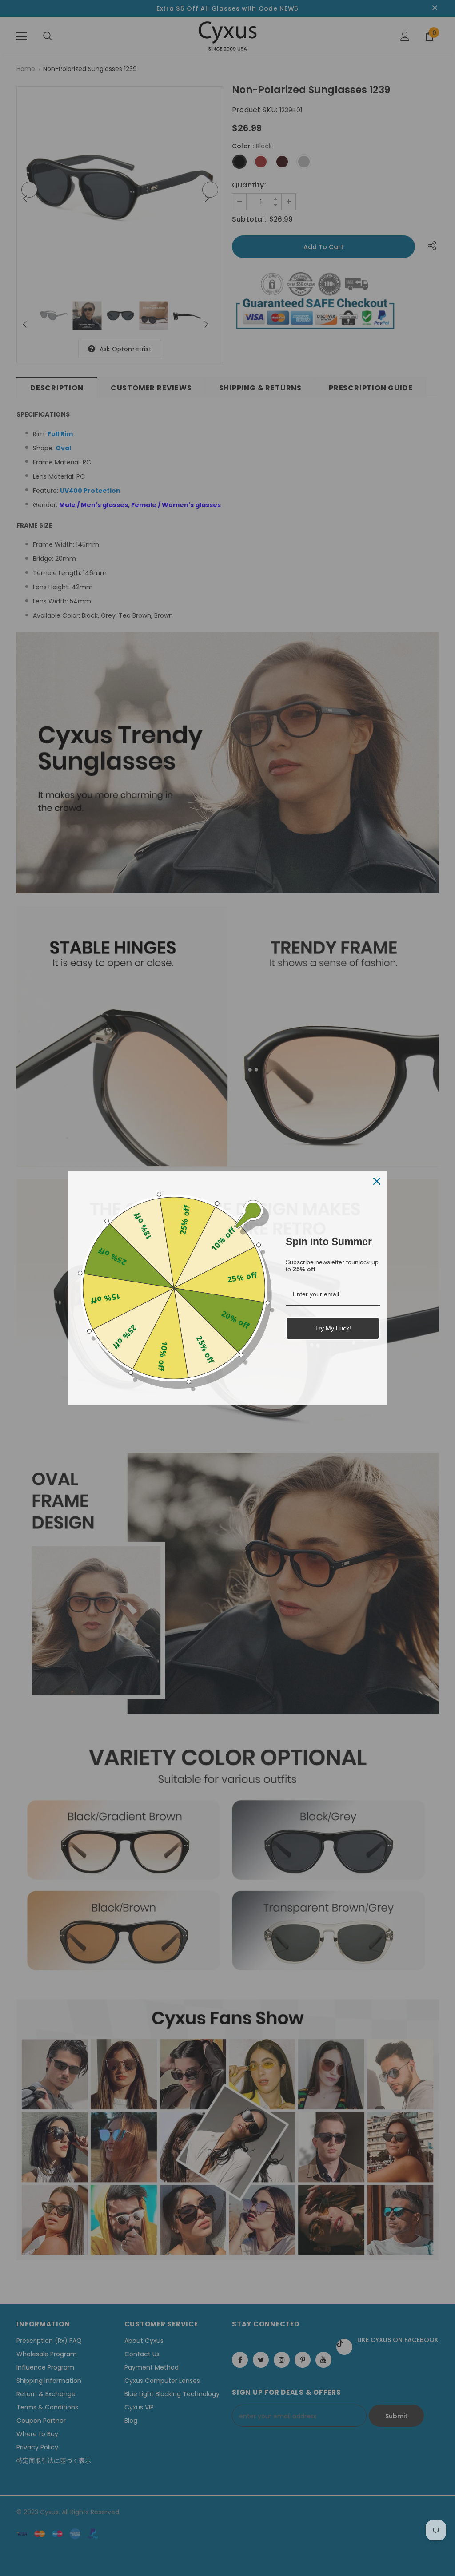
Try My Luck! (333, 1328)
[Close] (377, 1181)
